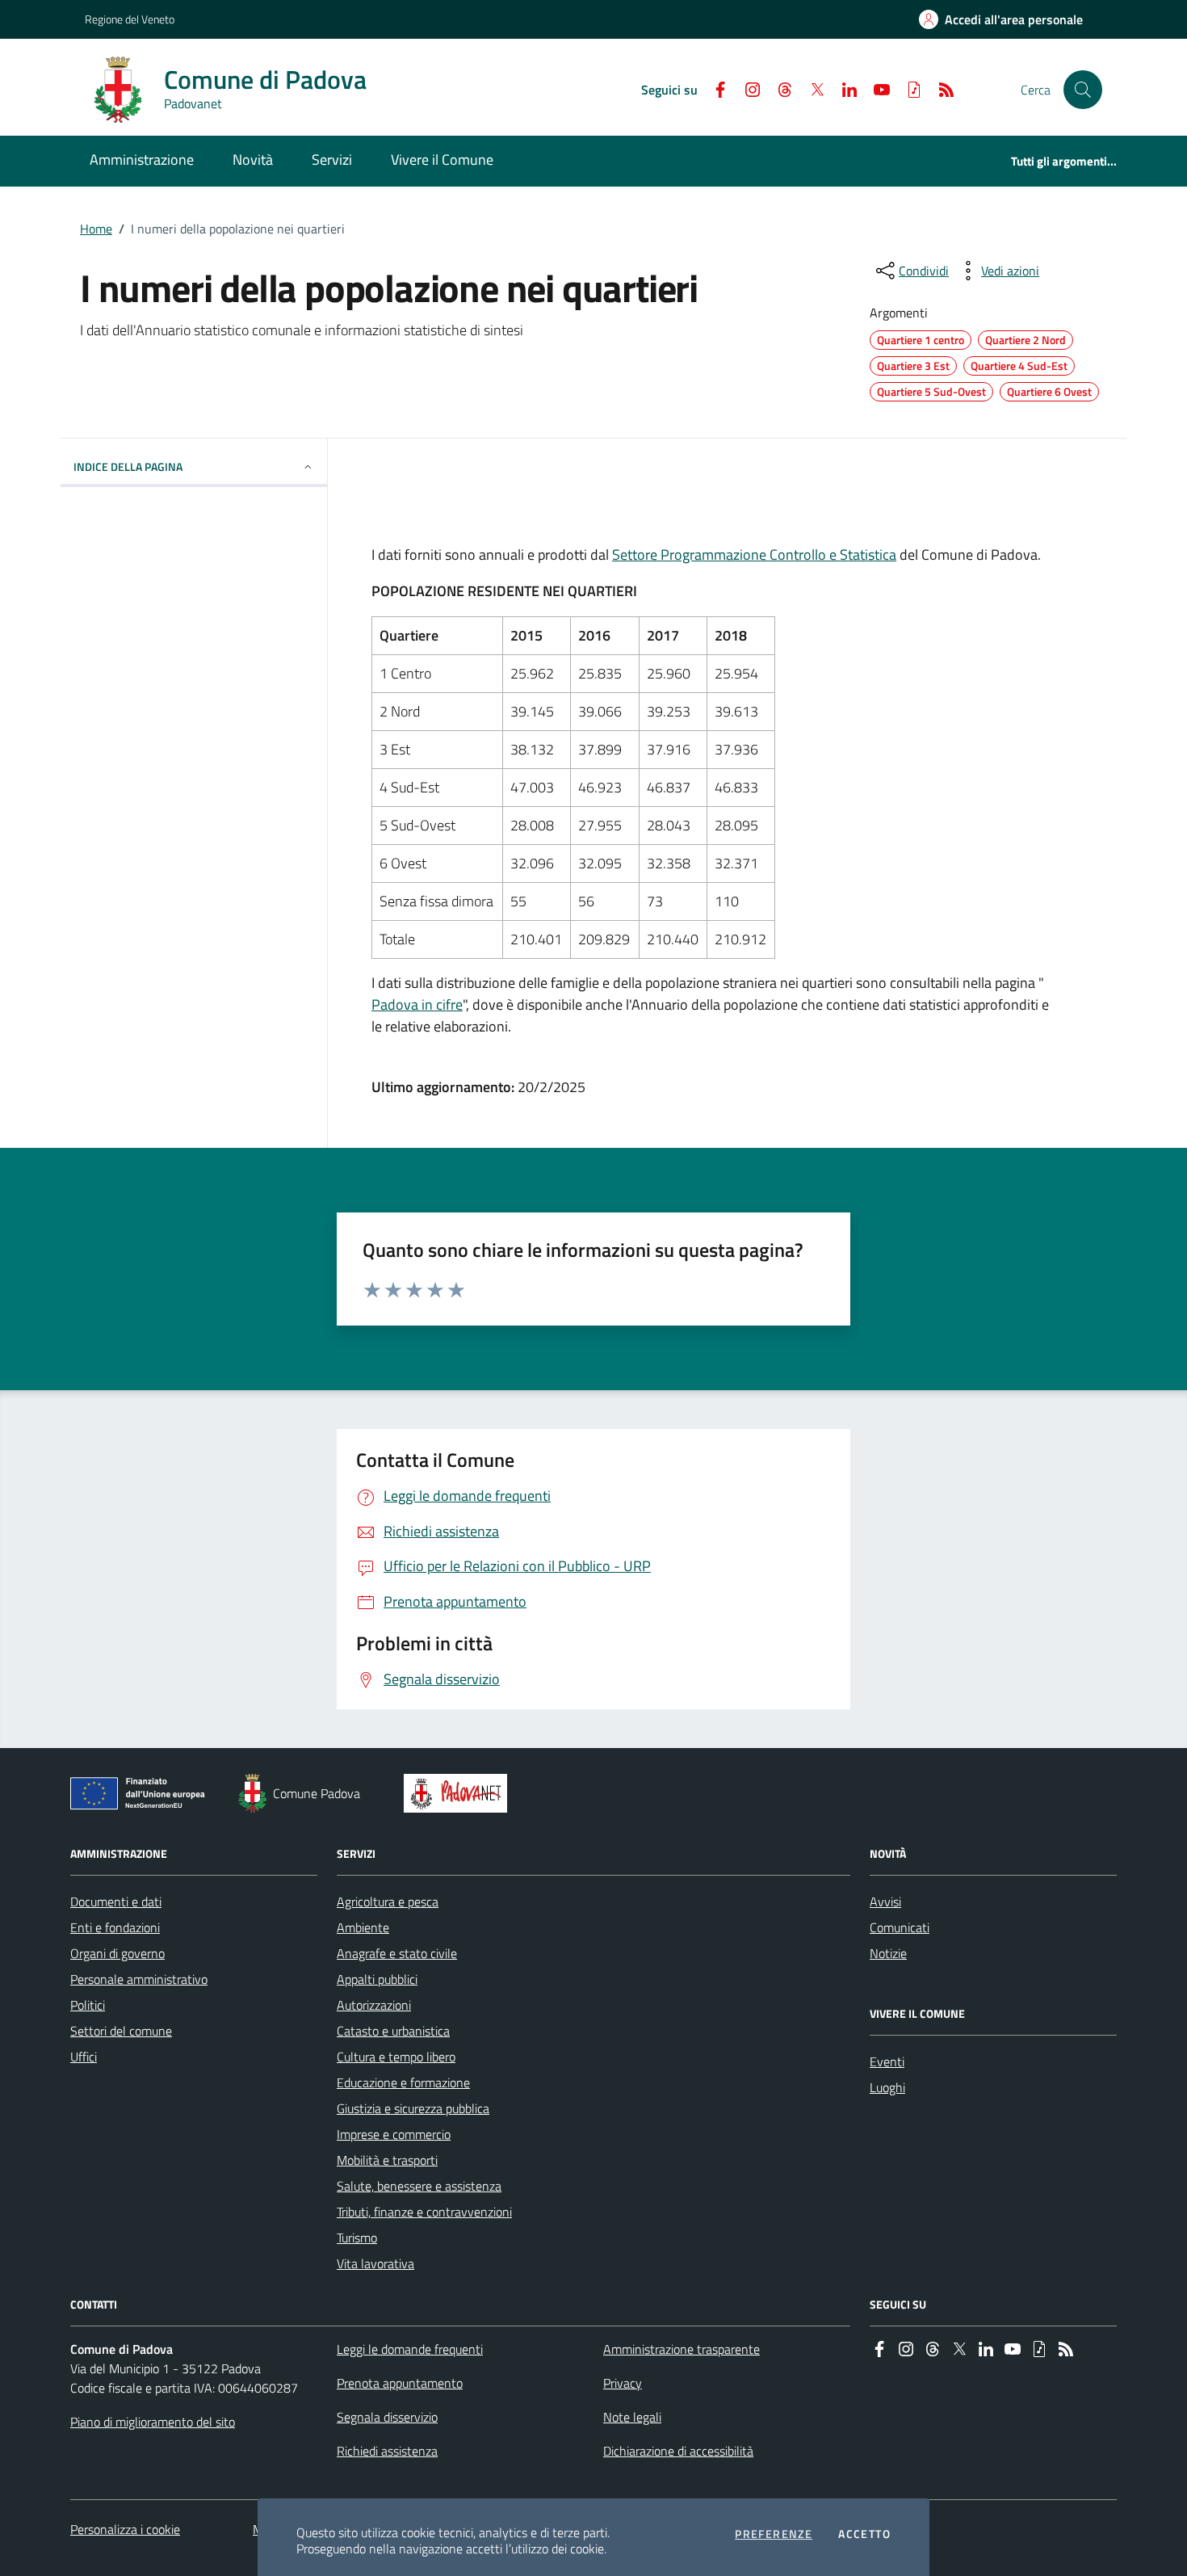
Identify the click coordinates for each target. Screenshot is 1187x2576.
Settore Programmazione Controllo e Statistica (754, 555)
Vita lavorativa (375, 2263)
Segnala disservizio (387, 2417)
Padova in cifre (417, 1004)
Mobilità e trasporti (387, 2160)
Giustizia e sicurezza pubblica (413, 2108)
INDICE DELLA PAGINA (128, 466)
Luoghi (887, 2087)
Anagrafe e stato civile (397, 1953)
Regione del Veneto (130, 19)
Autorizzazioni (374, 2005)
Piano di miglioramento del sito (153, 2422)
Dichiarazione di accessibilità (678, 2451)
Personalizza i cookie (125, 2529)
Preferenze (774, 2534)
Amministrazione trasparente (682, 2349)
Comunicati (900, 1927)
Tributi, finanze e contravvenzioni (424, 2212)
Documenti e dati (116, 1902)
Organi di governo (117, 1953)
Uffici (84, 2057)
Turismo (357, 2238)
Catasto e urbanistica (393, 2031)
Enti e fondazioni (115, 1927)
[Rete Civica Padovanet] (459, 1793)
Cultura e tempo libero (396, 2057)
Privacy (623, 2383)
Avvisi (885, 1902)
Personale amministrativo (139, 1979)
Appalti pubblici (377, 1979)
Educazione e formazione (403, 2082)
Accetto (864, 2534)
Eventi (887, 2061)
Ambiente (363, 1927)
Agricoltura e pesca (388, 1902)
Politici (88, 2005)
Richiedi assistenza (387, 2451)
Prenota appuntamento (400, 2383)
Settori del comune (121, 2031)
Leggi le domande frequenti (410, 2349)
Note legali (632, 2417)
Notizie (888, 1953)
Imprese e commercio (394, 2134)
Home (96, 229)
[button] (1083, 90)
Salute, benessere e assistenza (419, 2186)
